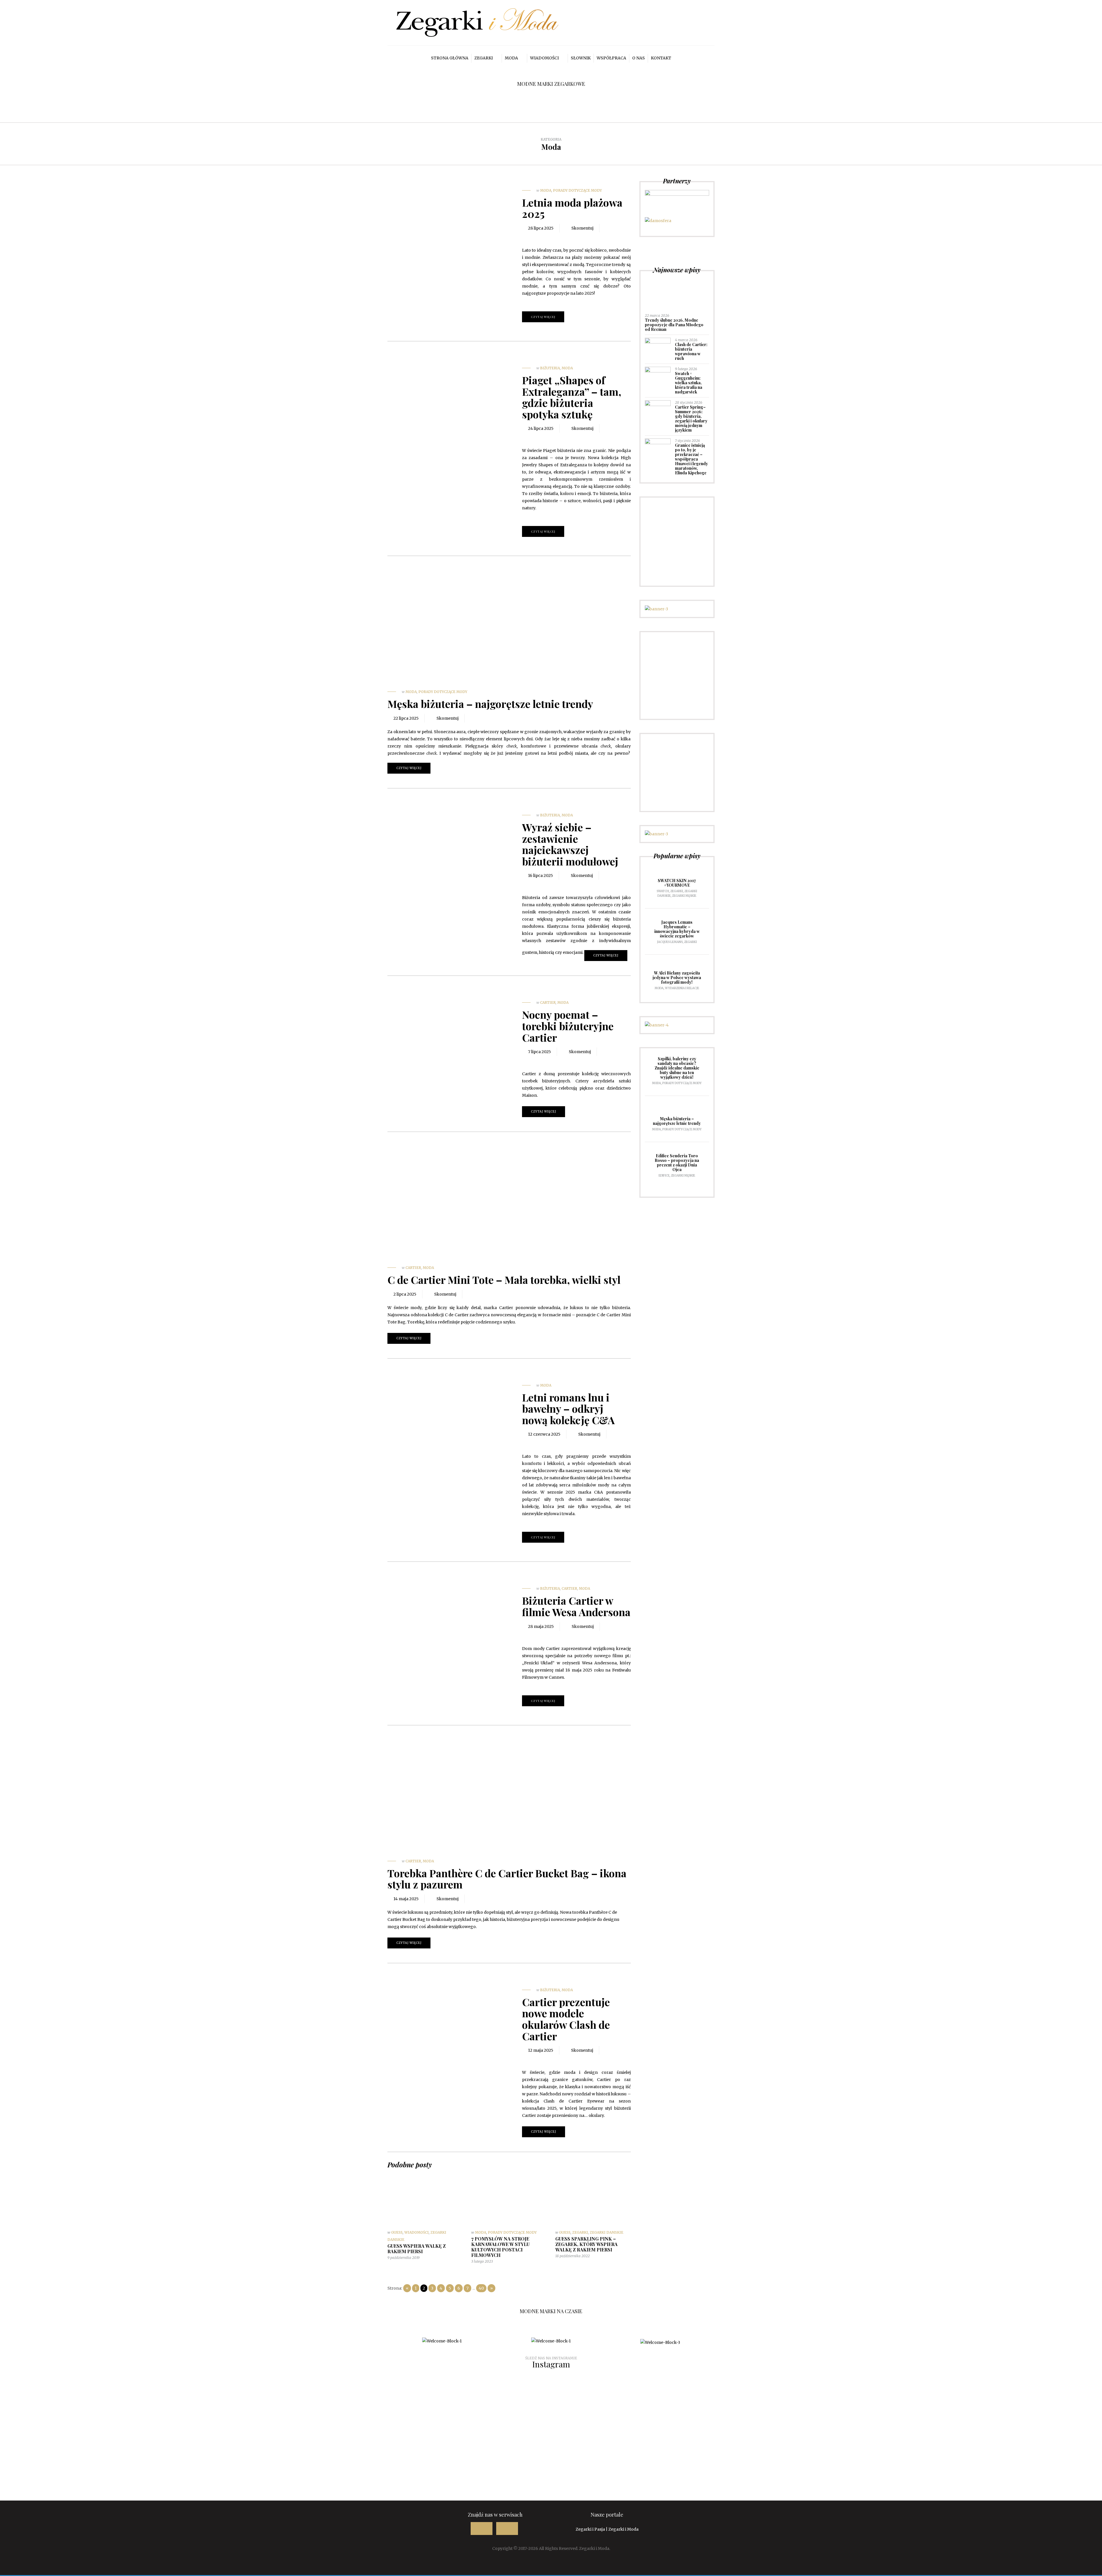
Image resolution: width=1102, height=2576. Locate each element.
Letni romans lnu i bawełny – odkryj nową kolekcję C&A (568, 1409)
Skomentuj (582, 228)
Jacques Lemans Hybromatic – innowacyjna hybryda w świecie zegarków (677, 929)
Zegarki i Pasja (590, 2529)
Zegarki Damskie (607, 2232)
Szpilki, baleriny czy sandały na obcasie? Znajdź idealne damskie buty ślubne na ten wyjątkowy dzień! (677, 1068)
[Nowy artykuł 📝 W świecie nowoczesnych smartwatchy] (91, 2466)
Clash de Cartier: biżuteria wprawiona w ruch (691, 351)
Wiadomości (544, 58)
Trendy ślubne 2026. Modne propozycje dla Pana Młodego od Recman (674, 325)
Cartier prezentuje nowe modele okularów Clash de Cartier (566, 2019)
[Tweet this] (538, 239)
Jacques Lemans (670, 942)
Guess (397, 2232)
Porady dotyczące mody (577, 190)
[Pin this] (555, 237)
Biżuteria (550, 368)
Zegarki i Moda (623, 2529)
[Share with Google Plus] (546, 237)
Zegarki (484, 58)
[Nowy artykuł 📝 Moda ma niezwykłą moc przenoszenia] (275, 2462)
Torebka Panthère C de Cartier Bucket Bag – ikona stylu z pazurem (507, 1879)
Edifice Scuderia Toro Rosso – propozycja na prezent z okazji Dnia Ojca (677, 1163)
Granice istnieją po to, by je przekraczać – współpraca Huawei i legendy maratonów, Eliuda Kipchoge (691, 459)
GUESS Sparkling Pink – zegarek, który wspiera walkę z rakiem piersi (586, 2244)
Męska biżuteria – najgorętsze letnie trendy (490, 704)
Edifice (664, 1176)
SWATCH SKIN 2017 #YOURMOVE (677, 883)
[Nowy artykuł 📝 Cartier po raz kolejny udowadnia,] (643, 2405)
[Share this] (529, 239)
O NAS (639, 58)
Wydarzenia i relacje (682, 988)
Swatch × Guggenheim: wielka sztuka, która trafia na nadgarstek (689, 383)
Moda (511, 58)
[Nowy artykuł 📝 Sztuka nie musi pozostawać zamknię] (459, 2405)
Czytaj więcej (543, 317)
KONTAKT (661, 58)
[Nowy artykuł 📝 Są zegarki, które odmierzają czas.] (827, 2405)
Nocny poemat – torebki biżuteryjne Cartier (568, 1026)
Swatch (663, 891)
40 (481, 2288)
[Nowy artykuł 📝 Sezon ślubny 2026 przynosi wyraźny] (91, 2409)
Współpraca (611, 58)
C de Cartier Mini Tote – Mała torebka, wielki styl (504, 1280)
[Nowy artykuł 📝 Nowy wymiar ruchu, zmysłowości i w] (275, 2402)
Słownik (581, 58)
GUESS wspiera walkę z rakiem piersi (417, 2249)
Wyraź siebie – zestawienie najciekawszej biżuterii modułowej (570, 844)
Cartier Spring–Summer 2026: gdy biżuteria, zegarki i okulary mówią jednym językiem (691, 419)
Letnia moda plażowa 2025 (572, 208)
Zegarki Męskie (684, 896)
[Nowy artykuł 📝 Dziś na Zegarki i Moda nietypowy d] (827, 2455)
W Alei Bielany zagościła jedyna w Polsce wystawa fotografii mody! (677, 978)
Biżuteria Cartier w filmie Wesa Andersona (576, 1606)
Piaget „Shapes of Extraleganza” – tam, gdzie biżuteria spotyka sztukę (572, 397)
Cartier (548, 1002)
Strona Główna (450, 58)
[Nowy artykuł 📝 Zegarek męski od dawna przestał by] (1011, 2409)
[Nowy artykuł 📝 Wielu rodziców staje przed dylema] (459, 2466)
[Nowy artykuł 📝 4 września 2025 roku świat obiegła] (1011, 2451)
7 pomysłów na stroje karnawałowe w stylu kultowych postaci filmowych (500, 2247)
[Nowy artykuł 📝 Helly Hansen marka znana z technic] (643, 2458)
